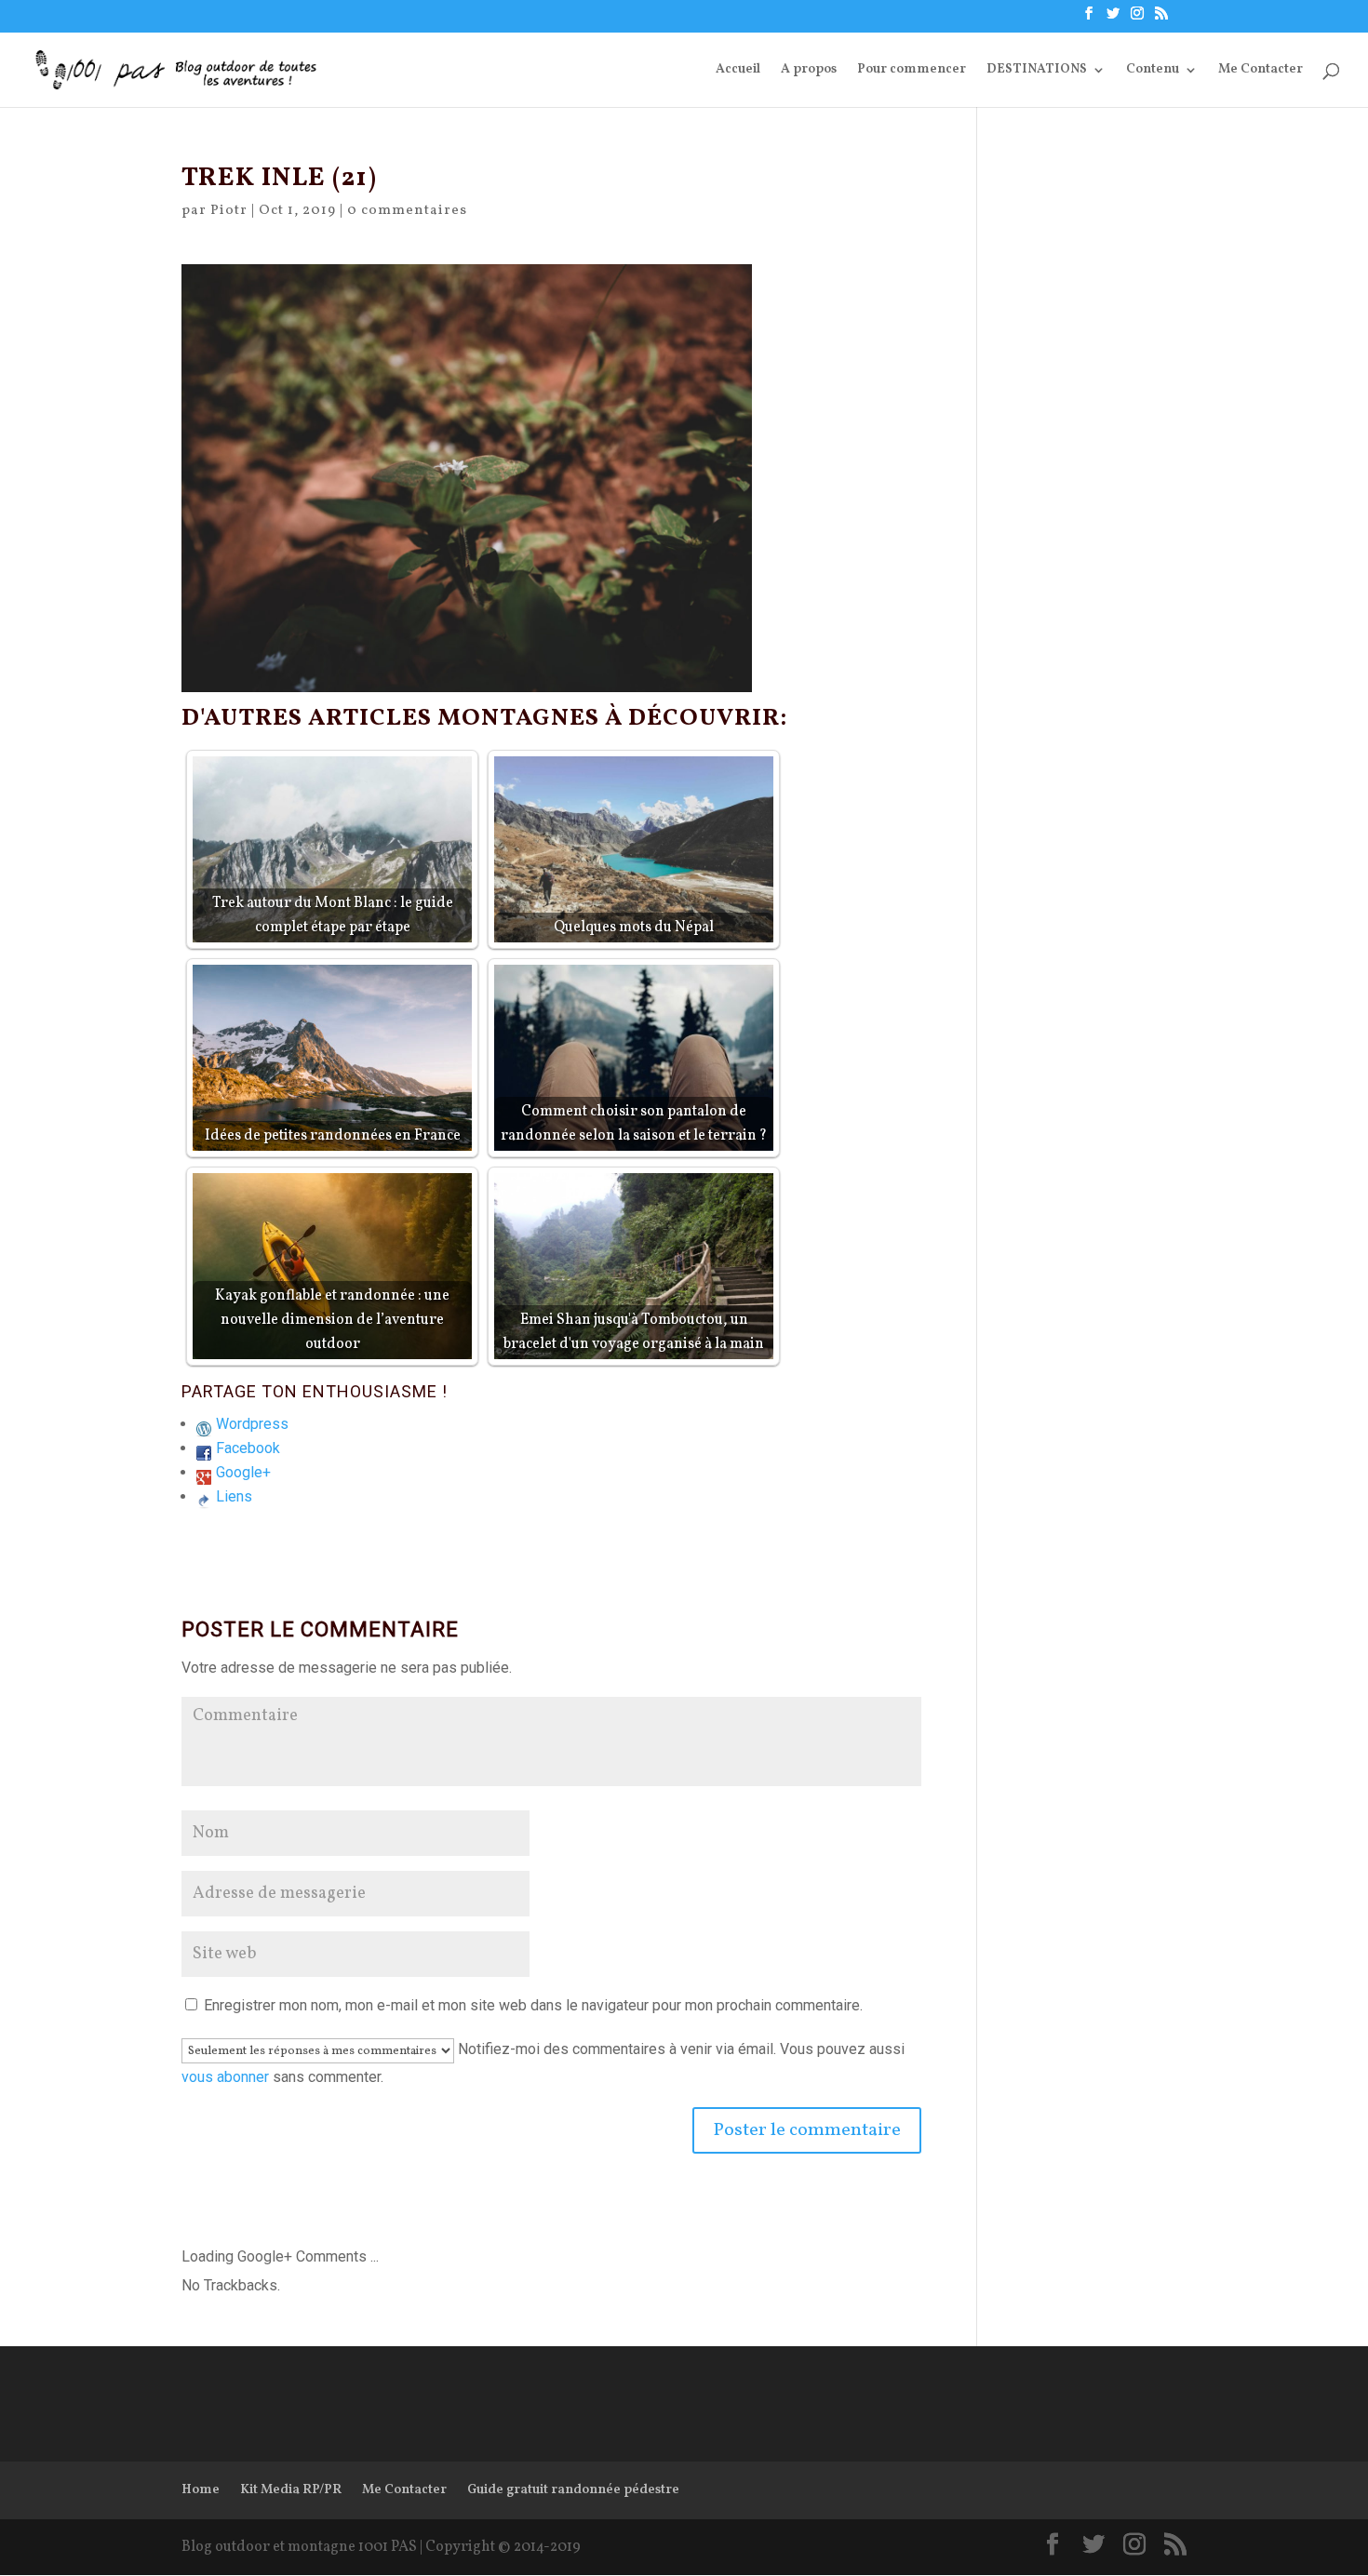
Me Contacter (1261, 71)
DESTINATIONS (1037, 71)
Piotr (229, 211)
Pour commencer (912, 71)
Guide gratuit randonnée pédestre (573, 2490)
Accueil (738, 71)
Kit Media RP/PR (291, 2490)
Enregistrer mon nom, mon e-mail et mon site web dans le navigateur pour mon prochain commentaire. (533, 2005)
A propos (809, 71)
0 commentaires (407, 211)
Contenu (1153, 71)
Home (201, 2490)
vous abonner (225, 2077)
